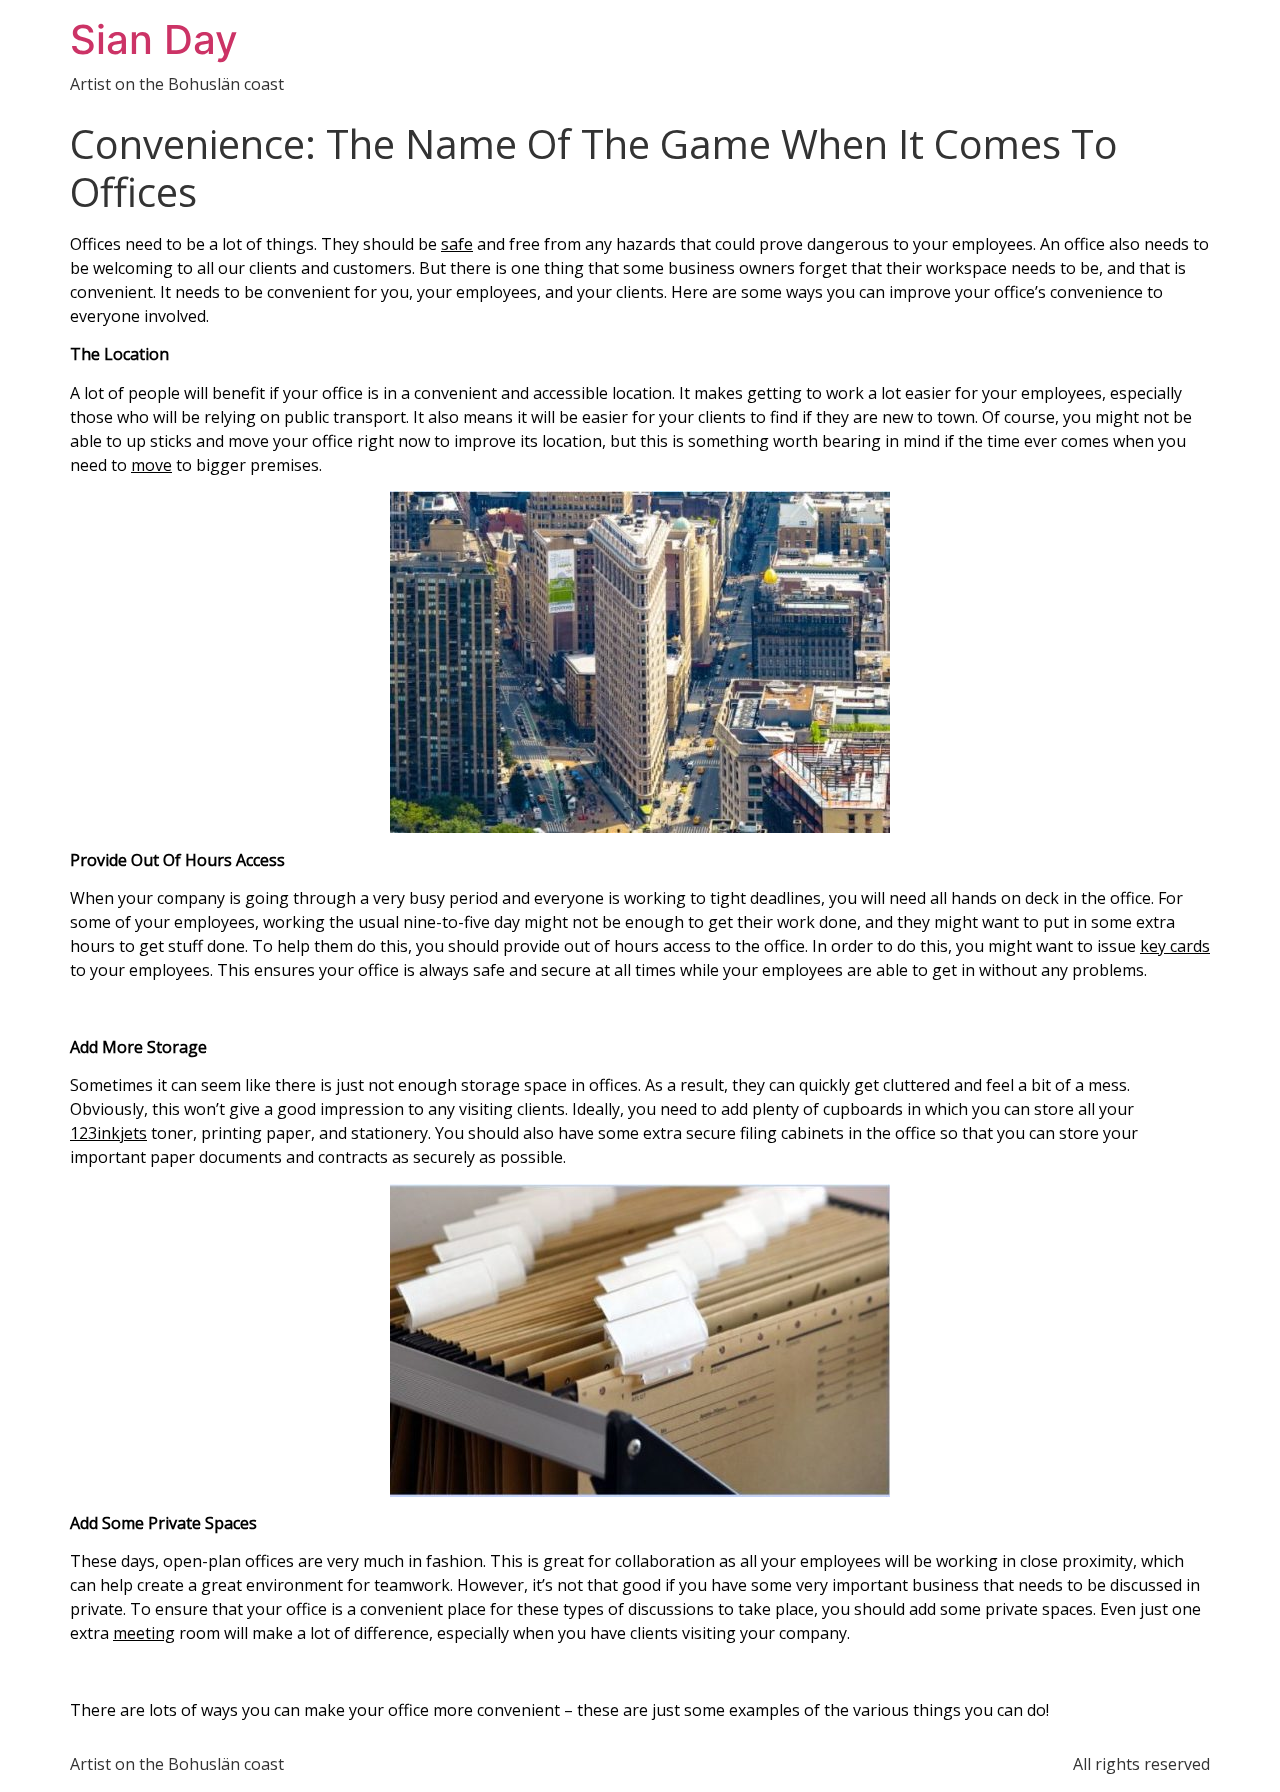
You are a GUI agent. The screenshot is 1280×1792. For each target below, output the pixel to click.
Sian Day (154, 39)
